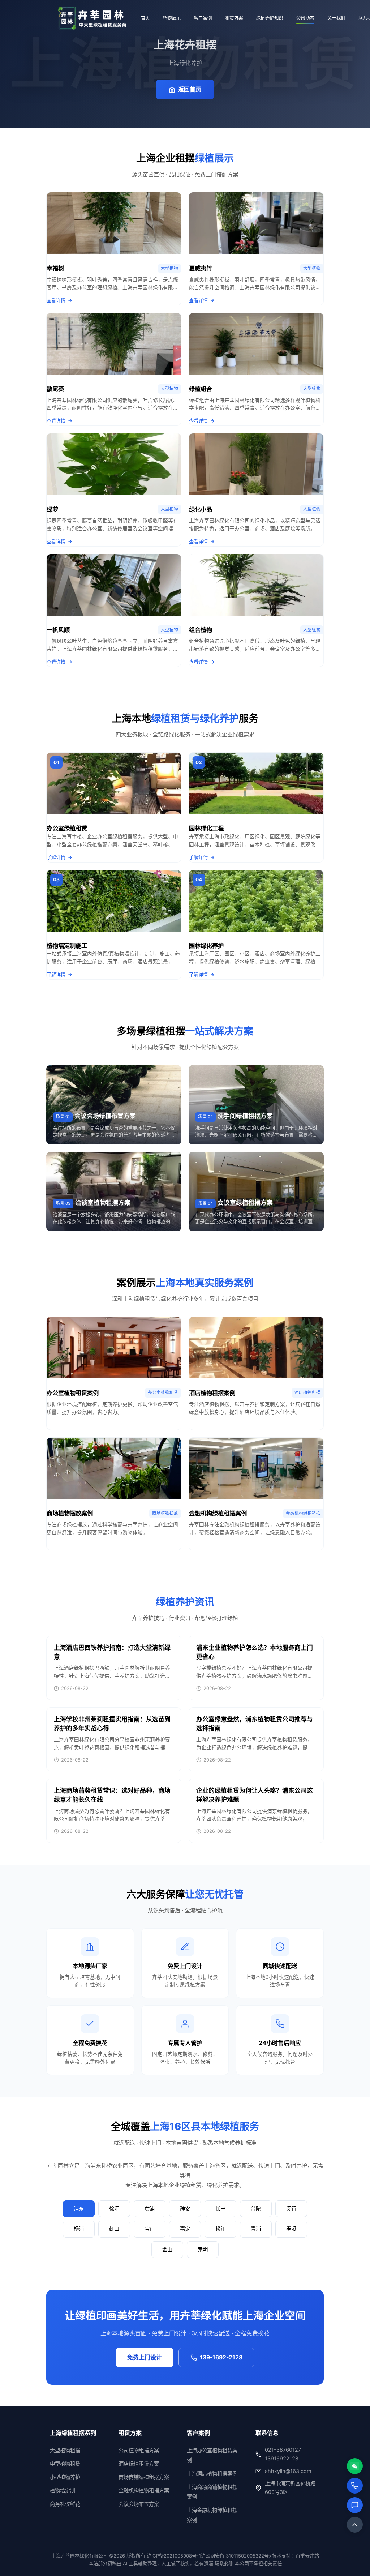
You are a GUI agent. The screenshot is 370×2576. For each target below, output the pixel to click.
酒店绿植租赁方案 (139, 2464)
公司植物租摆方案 (139, 2450)
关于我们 (336, 18)
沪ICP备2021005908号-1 (174, 2556)
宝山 (150, 2229)
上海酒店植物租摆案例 (212, 2474)
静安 (185, 2209)
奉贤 (291, 2229)
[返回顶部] (355, 2525)
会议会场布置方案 (139, 2504)
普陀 (256, 2209)
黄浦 (150, 2209)
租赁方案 (234, 18)
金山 (167, 2249)
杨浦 (79, 2229)
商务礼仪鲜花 (65, 2504)
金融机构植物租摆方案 (144, 2491)
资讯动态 (305, 18)
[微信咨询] (355, 2466)
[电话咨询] (355, 2486)
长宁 (220, 2209)
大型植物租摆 (65, 2450)
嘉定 (185, 2229)
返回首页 (190, 89)
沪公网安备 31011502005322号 (235, 2556)
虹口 (114, 2229)
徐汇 (114, 2209)
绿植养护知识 (270, 18)
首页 (145, 18)
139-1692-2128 (221, 2357)
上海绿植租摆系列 (73, 2433)
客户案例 (203, 18)
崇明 (203, 2249)
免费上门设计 (145, 2357)
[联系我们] (355, 2505)
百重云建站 (307, 2556)
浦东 (79, 2209)
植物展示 (172, 18)
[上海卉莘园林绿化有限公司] (92, 18)
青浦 (256, 2229)
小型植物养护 (65, 2477)
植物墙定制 (63, 2491)
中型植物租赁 (65, 2464)
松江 (220, 2229)
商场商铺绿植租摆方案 (144, 2477)
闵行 (291, 2209)
